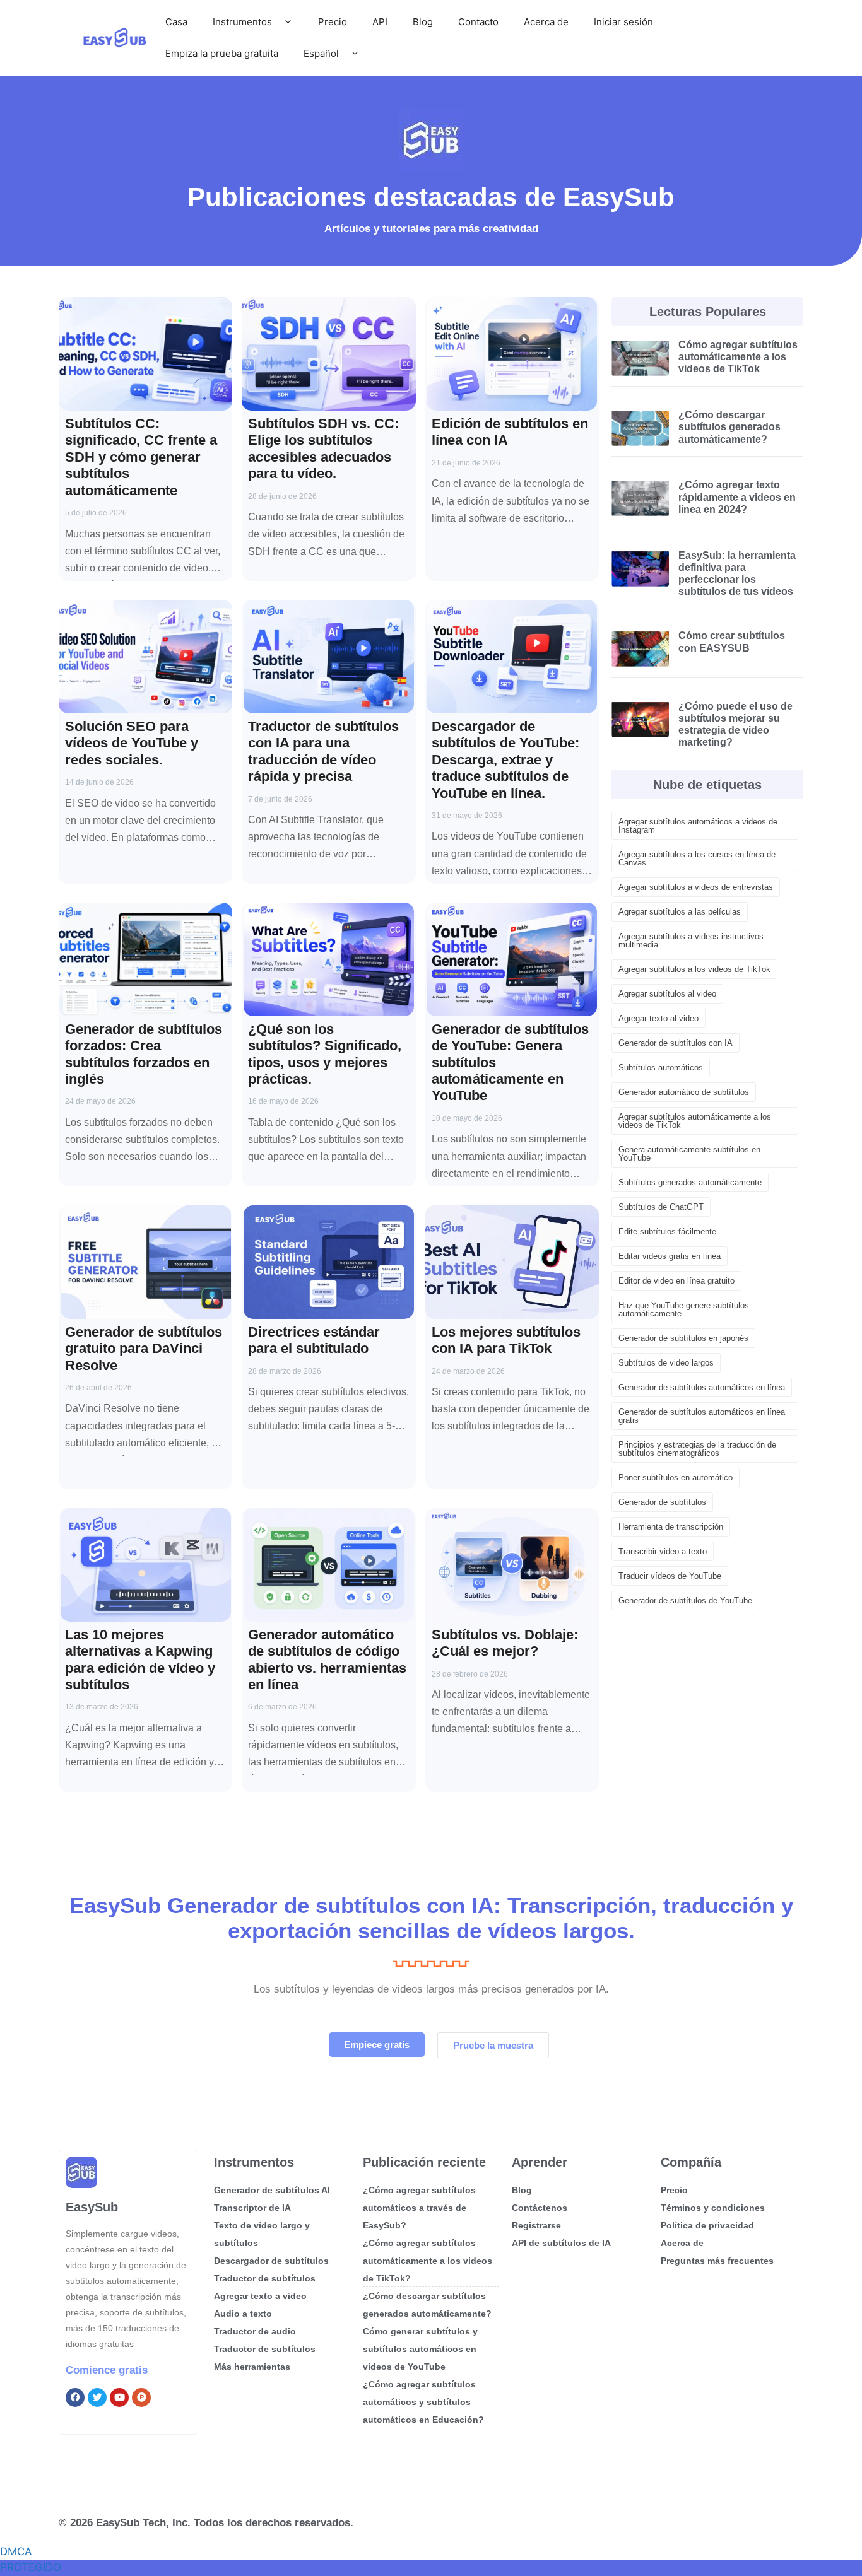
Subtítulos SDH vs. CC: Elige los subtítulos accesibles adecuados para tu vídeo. (323, 448)
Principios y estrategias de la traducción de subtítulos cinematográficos (697, 1449)
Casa (176, 22)
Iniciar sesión (623, 22)
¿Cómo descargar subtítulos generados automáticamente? (729, 427)
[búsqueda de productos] (141, 2397)
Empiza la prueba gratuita (222, 53)
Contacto (478, 22)
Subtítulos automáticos (661, 1068)
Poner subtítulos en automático (676, 1478)
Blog (423, 22)
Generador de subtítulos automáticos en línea (702, 1387)
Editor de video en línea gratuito (676, 1281)
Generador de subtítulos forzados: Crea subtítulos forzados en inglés (144, 1054)
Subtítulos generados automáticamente (690, 1182)
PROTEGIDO (31, 2567)
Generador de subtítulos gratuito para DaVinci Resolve (144, 1349)
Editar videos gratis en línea (670, 1256)
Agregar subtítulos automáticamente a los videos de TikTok (695, 1121)
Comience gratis (107, 2370)
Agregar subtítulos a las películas (680, 912)
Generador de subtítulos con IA (676, 1043)
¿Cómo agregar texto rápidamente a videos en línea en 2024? (737, 497)
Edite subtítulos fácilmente (667, 1232)
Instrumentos (242, 22)
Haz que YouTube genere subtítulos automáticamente (684, 1309)
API (380, 22)
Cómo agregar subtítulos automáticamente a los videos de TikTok (738, 357)
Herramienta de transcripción (671, 1527)
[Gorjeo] (97, 2397)
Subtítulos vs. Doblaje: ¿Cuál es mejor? (505, 1643)
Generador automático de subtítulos (684, 1092)
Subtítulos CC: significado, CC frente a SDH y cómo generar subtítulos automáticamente (141, 457)
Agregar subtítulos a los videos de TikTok (694, 969)
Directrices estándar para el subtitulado (314, 1340)
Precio (333, 22)
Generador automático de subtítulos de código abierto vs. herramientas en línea (327, 1660)
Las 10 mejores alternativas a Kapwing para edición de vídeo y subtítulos (140, 1660)
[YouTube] (119, 2397)
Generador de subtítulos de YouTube (685, 1601)
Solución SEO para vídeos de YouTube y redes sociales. (132, 743)
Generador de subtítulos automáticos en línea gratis (702, 1416)
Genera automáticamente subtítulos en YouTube (689, 1154)
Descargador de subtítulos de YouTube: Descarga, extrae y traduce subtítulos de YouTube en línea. (505, 760)
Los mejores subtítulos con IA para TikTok (506, 1340)
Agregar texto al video (658, 1018)
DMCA (16, 2551)
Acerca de (546, 22)
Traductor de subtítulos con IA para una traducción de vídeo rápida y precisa (323, 751)
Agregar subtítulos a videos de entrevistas (696, 887)
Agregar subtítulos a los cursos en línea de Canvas (697, 858)
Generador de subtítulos (662, 1502)
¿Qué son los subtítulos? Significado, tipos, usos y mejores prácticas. (325, 1054)
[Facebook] (75, 2397)
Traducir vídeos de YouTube (670, 1576)
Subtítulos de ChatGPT (661, 1207)
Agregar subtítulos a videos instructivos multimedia (691, 940)
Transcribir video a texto (663, 1551)
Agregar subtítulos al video (667, 994)
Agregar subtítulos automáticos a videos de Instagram (698, 826)
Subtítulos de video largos (666, 1363)
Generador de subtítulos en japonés (683, 1338)
